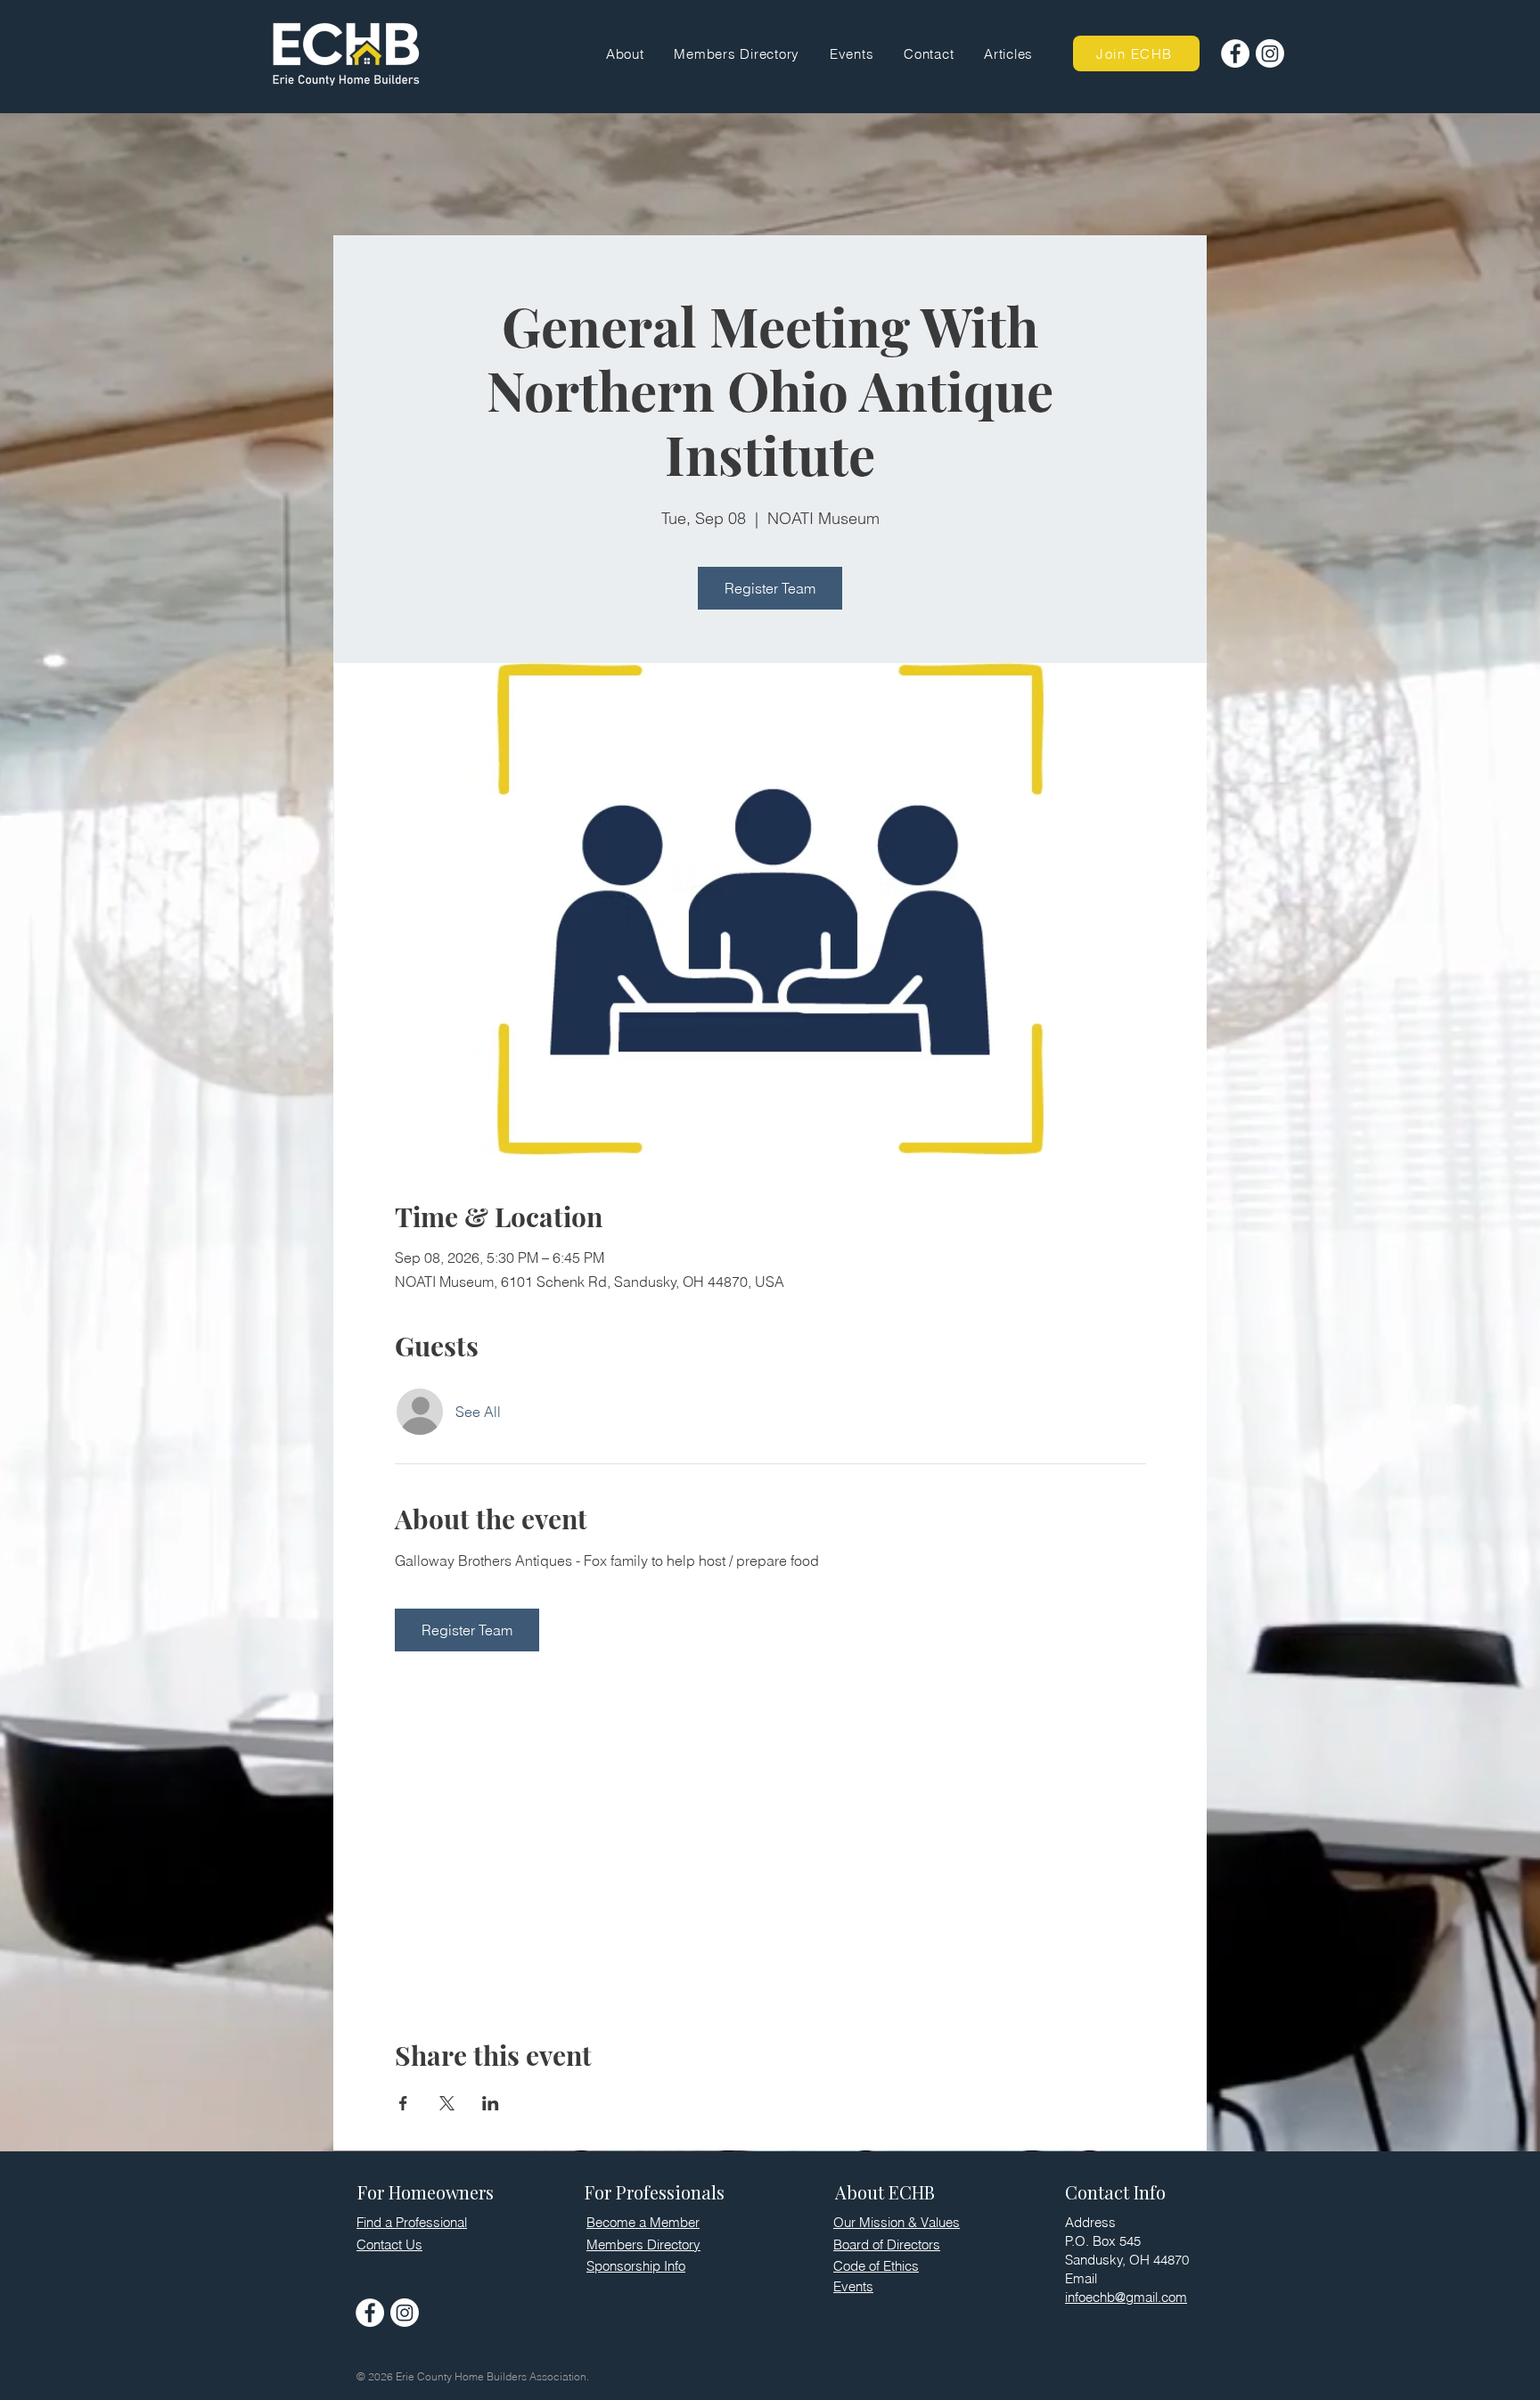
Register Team (770, 588)
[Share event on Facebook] (403, 2103)
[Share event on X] (447, 2103)
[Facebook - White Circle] (1235, 53)
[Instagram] (1270, 53)
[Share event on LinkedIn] (491, 2103)
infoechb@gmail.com (1126, 2297)
